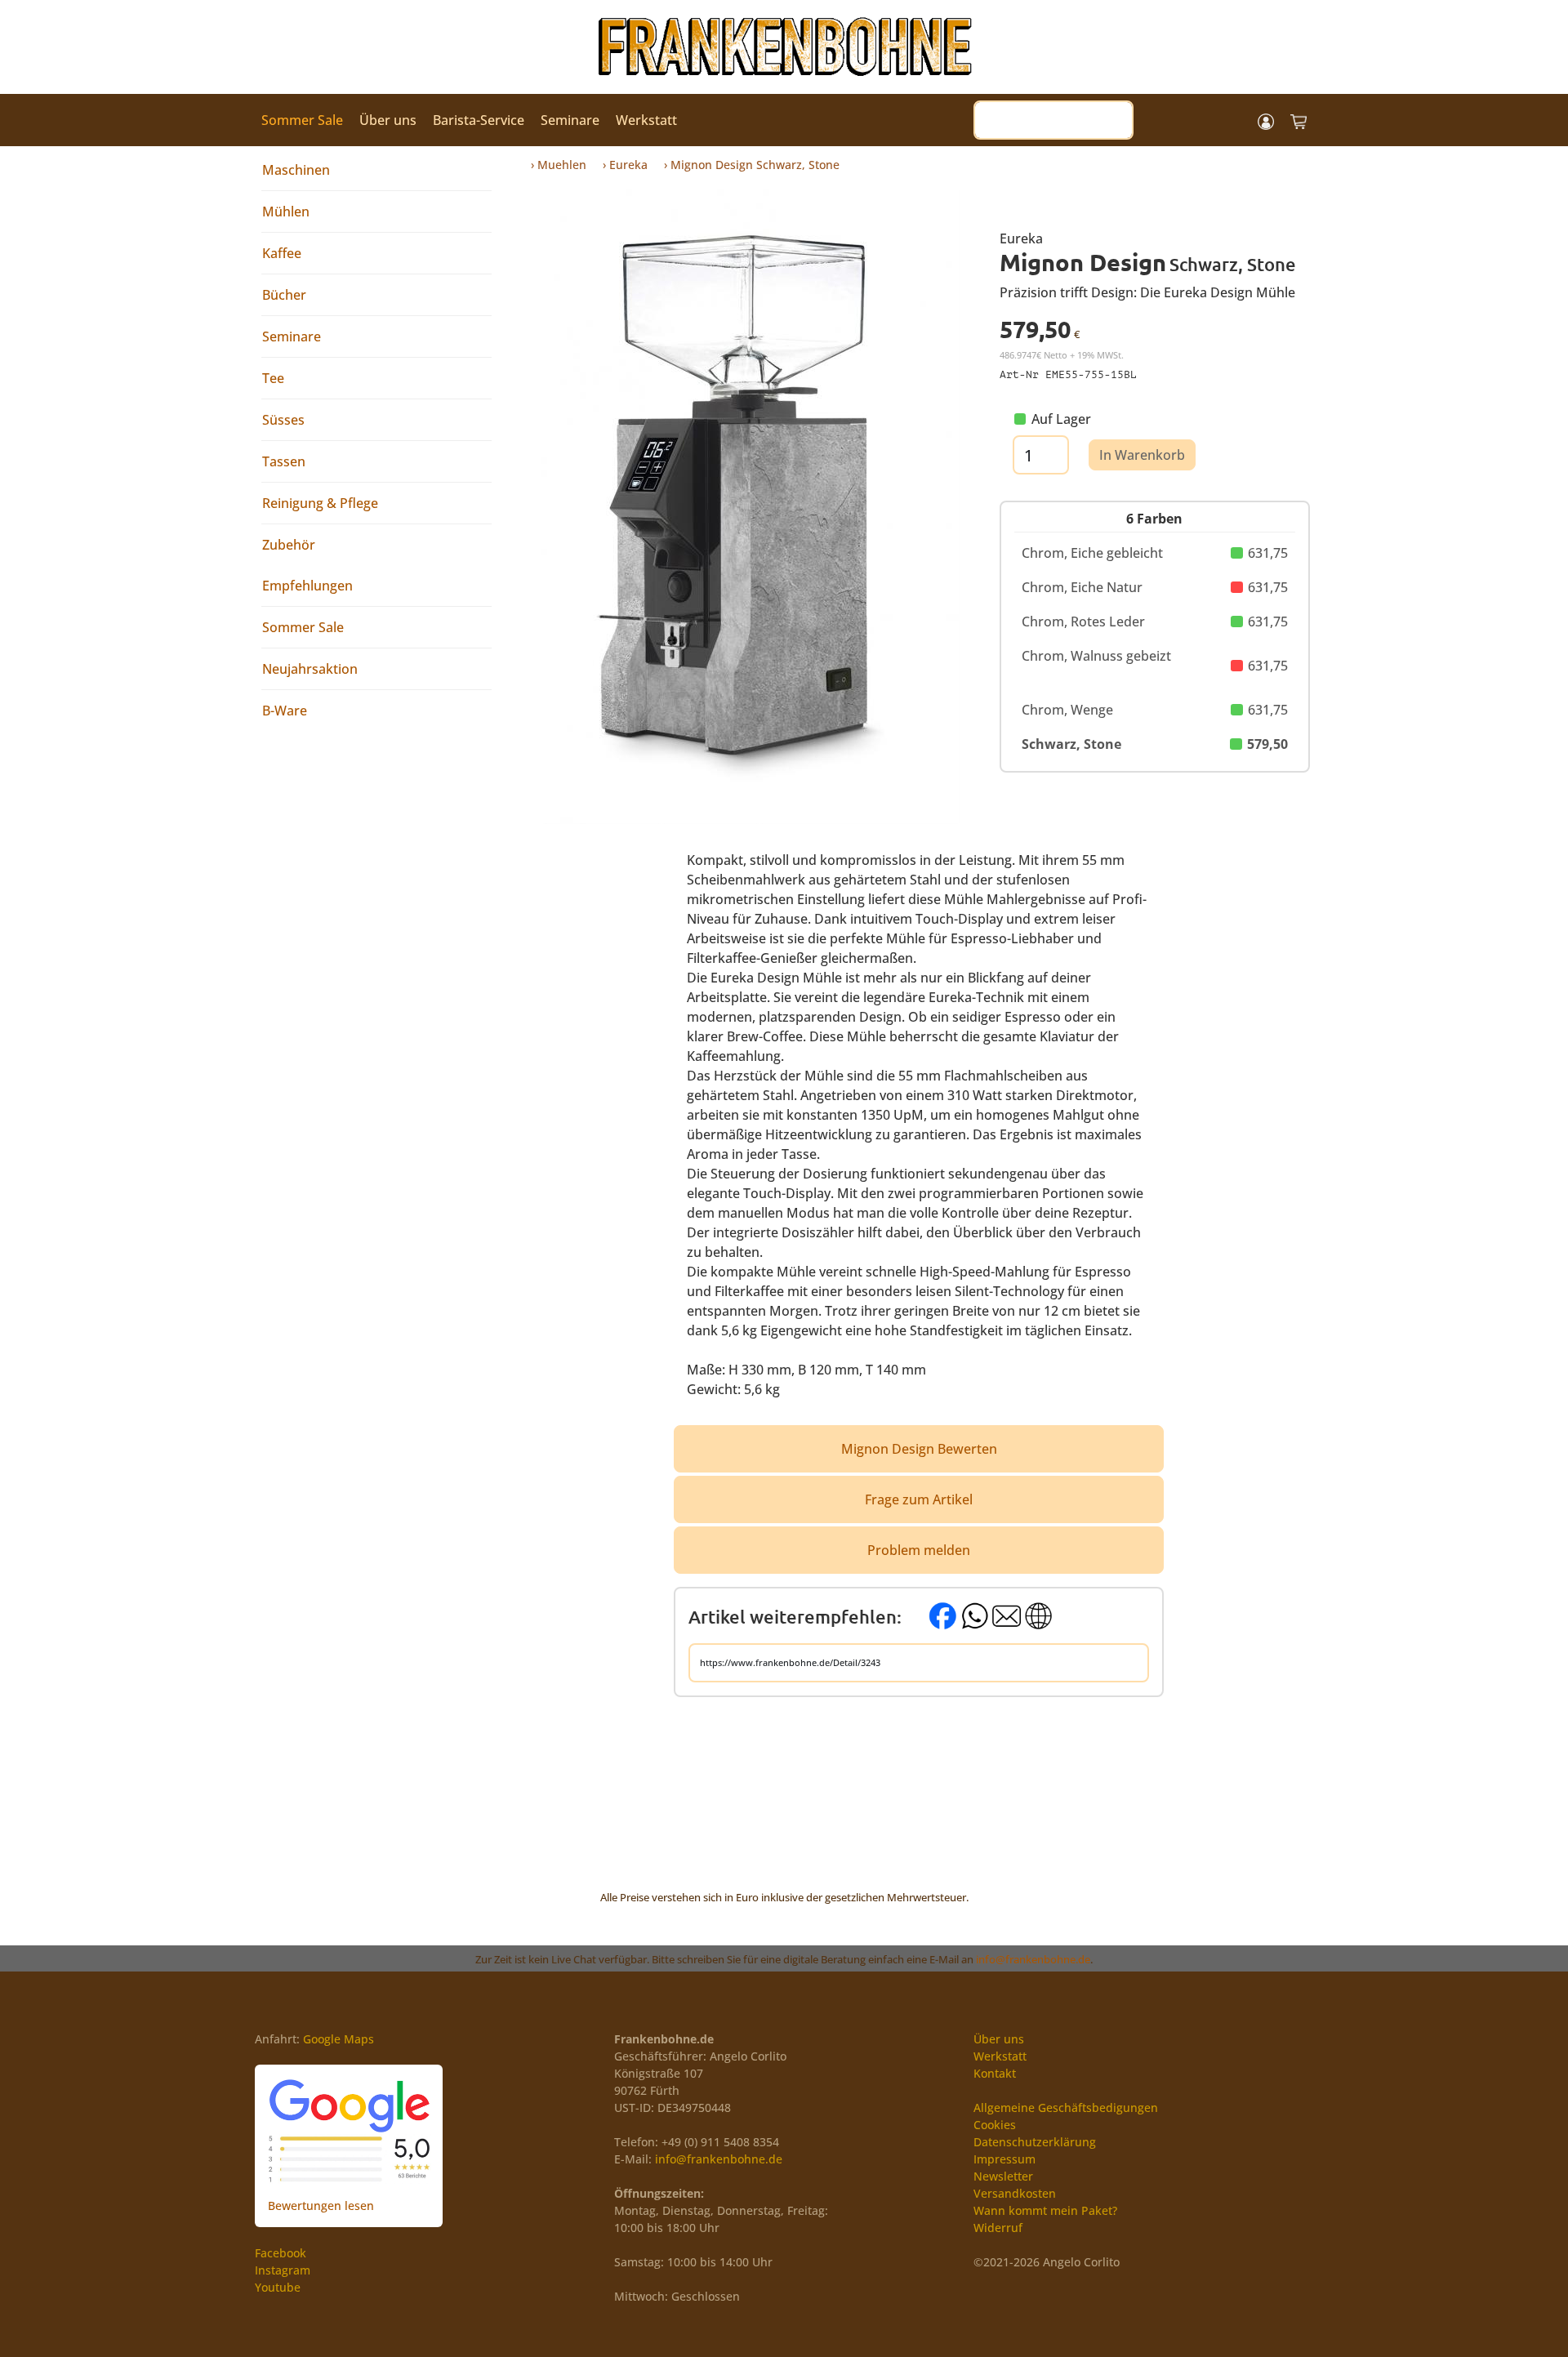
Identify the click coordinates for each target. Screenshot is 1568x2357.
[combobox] (1053, 120)
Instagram (283, 2270)
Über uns (388, 120)
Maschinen (296, 170)
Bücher (284, 295)
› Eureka (625, 165)
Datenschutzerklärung (1035, 2142)
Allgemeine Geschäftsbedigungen (1066, 2107)
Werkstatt (646, 120)
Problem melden (919, 1550)
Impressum (1004, 2159)
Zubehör (289, 545)
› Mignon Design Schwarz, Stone (752, 165)
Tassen (284, 461)
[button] (1266, 120)
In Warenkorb (1142, 455)
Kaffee (282, 253)
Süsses (283, 420)
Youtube (278, 2287)
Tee (273, 378)
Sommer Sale (302, 120)
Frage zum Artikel (919, 1499)
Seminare (570, 120)
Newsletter (1003, 2176)
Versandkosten (1015, 2193)
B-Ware (285, 711)
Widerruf (998, 2228)
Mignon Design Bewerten (919, 1449)
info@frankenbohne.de (1033, 1959)
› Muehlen (559, 165)
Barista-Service (479, 120)
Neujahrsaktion (310, 669)
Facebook (281, 2253)
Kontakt (995, 2073)
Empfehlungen (307, 586)
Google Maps (339, 2039)
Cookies (995, 2125)
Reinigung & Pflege (320, 503)
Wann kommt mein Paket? (1045, 2210)
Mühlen (286, 212)
